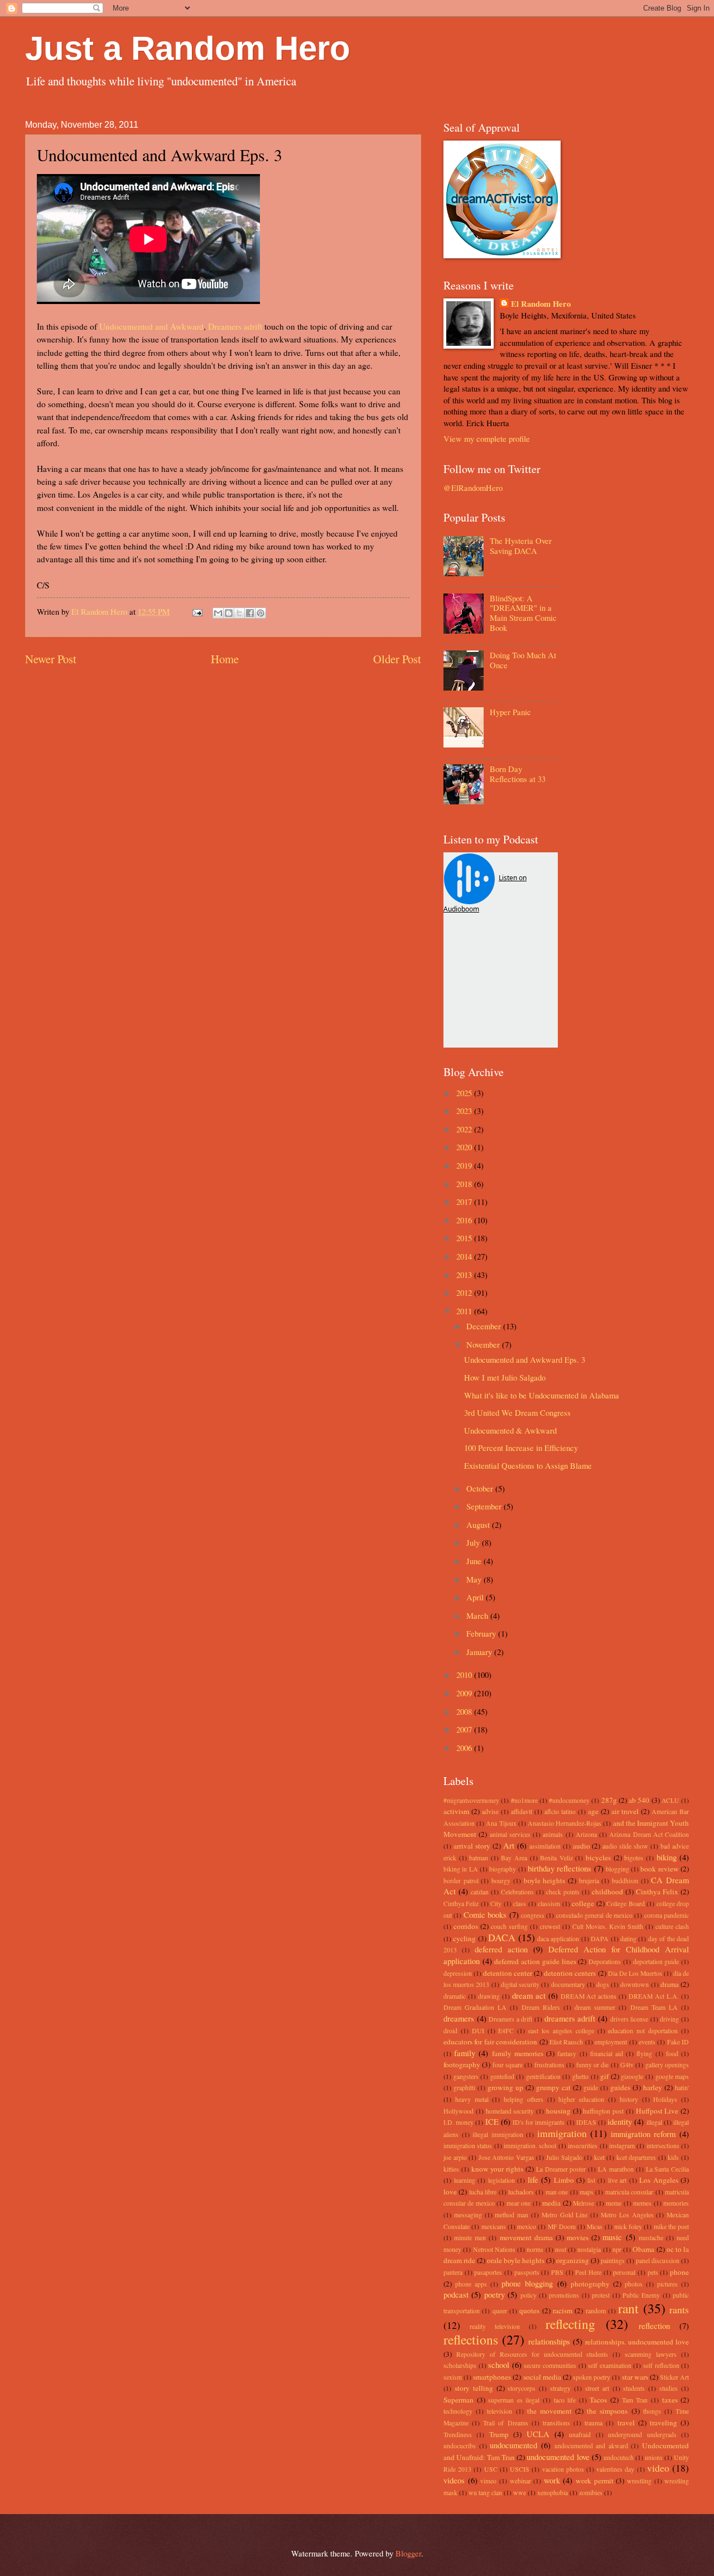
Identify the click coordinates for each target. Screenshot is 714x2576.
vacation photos (563, 2469)
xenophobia (553, 2493)
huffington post (603, 2111)
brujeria (589, 1881)
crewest (550, 1926)
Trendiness (458, 2435)
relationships (549, 2341)
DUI (478, 2031)
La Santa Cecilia (668, 2169)
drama (670, 1984)
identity (620, 2121)
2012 (465, 1292)
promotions (564, 2295)
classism (549, 1904)
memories (676, 2203)
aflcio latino (560, 1812)
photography (590, 2284)
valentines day (615, 2469)
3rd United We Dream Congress (517, 1412)
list (591, 2180)
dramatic (455, 1996)
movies (578, 2237)
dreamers (459, 2018)
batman (479, 1858)
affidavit (522, 1812)
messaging (468, 2215)
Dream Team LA (654, 2007)
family (465, 2053)
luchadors (521, 2192)
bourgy (501, 1881)
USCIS (520, 2469)
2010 (465, 1675)
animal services (510, 1834)
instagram (622, 2146)
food (672, 2054)
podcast (456, 2294)
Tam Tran (635, 2400)
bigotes (634, 1858)
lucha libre (483, 2192)
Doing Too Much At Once (523, 660)
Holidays (665, 2099)
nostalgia (589, 2249)
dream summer (595, 2007)
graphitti (464, 2088)
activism (456, 1811)
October (481, 1488)
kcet (599, 2157)
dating (628, 1939)
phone (679, 2272)
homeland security (510, 2111)
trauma (594, 2423)
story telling (474, 2388)
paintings (613, 2261)
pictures (667, 2284)
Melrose (583, 2203)
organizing (573, 2260)
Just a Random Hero (188, 48)
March (478, 1615)
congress (533, 1915)
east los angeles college (561, 2031)
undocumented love (558, 2457)
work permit (595, 2481)
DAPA (600, 1939)
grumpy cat (553, 2087)
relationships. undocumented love (637, 2342)
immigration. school (530, 2146)
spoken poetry (592, 2377)
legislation (501, 2180)
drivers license (629, 2019)
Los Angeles (659, 2180)
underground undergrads (642, 2435)
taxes (670, 2400)
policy (529, 2295)
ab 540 (639, 1800)
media (551, 2203)
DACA (502, 1937)
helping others (524, 2099)
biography (503, 1869)
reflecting (570, 2324)
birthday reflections (559, 1868)
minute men (470, 2238)
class (520, 1904)
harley (653, 2087)
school (499, 2365)
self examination (610, 2365)
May (475, 1579)
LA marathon (616, 2169)
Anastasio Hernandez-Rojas (565, 1823)
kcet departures (636, 2157)
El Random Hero (541, 304)
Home (225, 659)
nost (561, 2249)
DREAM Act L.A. (654, 1996)
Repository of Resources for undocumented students (532, 2354)
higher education (581, 2099)
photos (634, 2284)
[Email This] (218, 613)
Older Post (397, 659)
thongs (652, 2411)
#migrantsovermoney (471, 1800)
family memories (518, 2053)
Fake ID (678, 2042)
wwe (520, 2493)
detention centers (570, 1973)
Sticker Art (674, 2377)
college (583, 1903)
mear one (518, 2203)
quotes (529, 2310)
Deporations (605, 1962)
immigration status (468, 2146)
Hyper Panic (510, 712)
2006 (465, 1748)
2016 (465, 1220)
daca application (558, 1939)
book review (659, 1869)
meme (614, 2203)
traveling (664, 2423)
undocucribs (460, 2446)
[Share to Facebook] (250, 613)
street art (597, 2388)
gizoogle (632, 2076)
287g (609, 1800)
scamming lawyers (651, 2354)
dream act (529, 1995)
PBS (557, 2272)
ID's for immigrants (539, 2122)
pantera (453, 2272)
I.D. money (459, 2122)
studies (669, 2388)
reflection (654, 2326)
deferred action (501, 1949)
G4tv (627, 2065)
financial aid (607, 2054)
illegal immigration (498, 2134)
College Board (625, 1904)
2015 (465, 1238)
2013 (465, 1275)
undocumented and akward (591, 2446)
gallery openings (667, 2065)
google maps (672, 2076)
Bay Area (514, 1858)
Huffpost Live (657, 2111)
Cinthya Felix (657, 1892)
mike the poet (672, 2227)
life (533, 2179)
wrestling (639, 2481)
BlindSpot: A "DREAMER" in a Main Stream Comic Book (523, 613)
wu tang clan (485, 2493)
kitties (451, 2169)
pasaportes (488, 2272)
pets (653, 2272)
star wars (635, 2377)
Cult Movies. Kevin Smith (608, 1926)
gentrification (543, 2076)
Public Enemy (641, 2295)
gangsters (466, 2076)
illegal (654, 2122)
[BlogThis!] (229, 613)
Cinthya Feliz (461, 1904)
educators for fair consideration (490, 2042)
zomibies (591, 2493)
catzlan (480, 1892)
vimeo (488, 2481)
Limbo (564, 2180)
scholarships (460, 2365)
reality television (495, 2326)
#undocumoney (569, 1800)
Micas (595, 2227)
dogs (603, 1984)
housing (558, 2111)
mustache (651, 2238)
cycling (464, 1938)
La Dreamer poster (561, 2169)
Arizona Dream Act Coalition (649, 1834)
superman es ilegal (514, 2400)
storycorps (522, 2388)
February (482, 1633)
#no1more (524, 1800)
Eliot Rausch (566, 2042)
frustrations (549, 2065)
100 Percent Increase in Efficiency (521, 1448)
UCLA (538, 2434)
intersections (663, 2146)
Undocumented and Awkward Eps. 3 (525, 1359)
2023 (465, 1111)
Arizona (586, 1834)
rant (628, 2308)
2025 (465, 1093)
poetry (495, 2294)
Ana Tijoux (501, 1823)
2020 (465, 1147)
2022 (465, 1129)
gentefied (502, 2076)
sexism (453, 2377)
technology (458, 2411)
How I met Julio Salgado (505, 1377)
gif (604, 2076)
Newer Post (51, 659)
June (475, 1561)
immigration (562, 2133)
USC (491, 2469)
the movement (549, 2411)
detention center (508, 1973)
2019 (465, 1165)
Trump (499, 2434)
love (450, 2192)
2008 (465, 1711)
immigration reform (643, 2134)
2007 (465, 1729)
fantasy (567, 2054)
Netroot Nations (494, 2249)
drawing (489, 1996)
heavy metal (472, 2099)
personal (624, 2272)
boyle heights (545, 1880)
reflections (471, 2339)
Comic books (485, 1914)
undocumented (513, 2445)
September (485, 1506)
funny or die (593, 2065)
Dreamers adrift (235, 326)
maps (587, 2192)
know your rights (498, 2169)
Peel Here (588, 2272)
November (484, 1344)
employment (611, 2042)
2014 (465, 1256)
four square (508, 2065)
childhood (607, 1892)
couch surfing (509, 1926)
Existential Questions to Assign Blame (528, 1465)
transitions (556, 2423)
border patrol (461, 1881)
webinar (520, 2481)
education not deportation (643, 2031)
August (479, 1525)
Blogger (408, 2553)
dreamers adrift (570, 2018)
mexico (527, 2227)
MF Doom (562, 2227)
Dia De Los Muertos (635, 1973)
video (658, 2468)
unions (654, 2457)
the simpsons (607, 2411)
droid (450, 2031)
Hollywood (459, 2111)
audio (582, 1846)
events (647, 2042)
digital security (520, 1984)
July (474, 1542)
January (480, 1652)
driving (669, 2019)
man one (557, 2192)
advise (490, 1812)
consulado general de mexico (594, 1915)
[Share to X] (239, 613)
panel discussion (658, 2261)
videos (454, 2480)
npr (617, 2249)
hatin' (682, 2088)
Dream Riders (541, 2007)
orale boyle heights (516, 2260)
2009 (465, 1693)
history (629, 2099)
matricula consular (629, 2192)
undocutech (619, 2457)
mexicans (494, 2227)
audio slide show (625, 1846)
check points (563, 1892)
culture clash (672, 1926)
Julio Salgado (564, 2157)
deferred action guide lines (535, 1961)
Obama (643, 2249)
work (552, 2480)
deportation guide (656, 1962)
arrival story (472, 1846)
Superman (459, 2400)
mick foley (628, 2227)
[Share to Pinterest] (260, 613)
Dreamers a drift (510, 2019)
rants (679, 2309)
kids (673, 2157)
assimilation (545, 1846)
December (485, 1326)
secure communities (550, 2365)
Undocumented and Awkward (151, 326)
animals (553, 1834)
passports (527, 2272)
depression (458, 1973)
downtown (635, 1984)
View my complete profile (487, 438)
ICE (492, 2121)
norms (535, 2249)
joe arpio (455, 2157)
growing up (505, 2087)
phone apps (471, 2284)
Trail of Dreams (505, 2423)
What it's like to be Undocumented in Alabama (542, 1395)
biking (667, 1857)
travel (626, 2423)
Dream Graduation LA (475, 2007)
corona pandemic (667, 1915)
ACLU (670, 1800)
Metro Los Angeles (627, 2215)
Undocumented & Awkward (510, 1430)
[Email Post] (196, 611)
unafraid (580, 2435)
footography (462, 2064)
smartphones (492, 2377)
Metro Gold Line (565, 2215)
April (476, 1597)
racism (563, 2310)
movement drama (526, 2237)
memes (642, 2203)
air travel (625, 1811)
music (612, 2237)
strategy (560, 2388)
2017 (465, 1202)
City (496, 1904)
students (634, 2388)
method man (512, 2215)
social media (542, 2377)
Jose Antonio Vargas (506, 2157)
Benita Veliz (556, 1858)
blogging (617, 1869)
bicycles (598, 1858)
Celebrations (517, 1892)
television (500, 2411)
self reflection (661, 2365)
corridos (466, 1926)
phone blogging (527, 2283)
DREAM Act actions (589, 1996)
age (593, 1811)
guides (620, 2087)
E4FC (506, 2031)
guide (591, 2088)
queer (500, 2311)
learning (465, 2180)
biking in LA (461, 1869)
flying (644, 2054)
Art (509, 1845)
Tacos (598, 2400)
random (596, 2311)
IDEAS (586, 2122)
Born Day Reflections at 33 (518, 774)
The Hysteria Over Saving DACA (521, 546)
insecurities (583, 2146)
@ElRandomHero (473, 488)
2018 (465, 1184)
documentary (568, 1984)
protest (601, 2295)
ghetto (580, 2076)
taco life (565, 2400)
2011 (465, 1311)
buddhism (625, 1881)
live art (617, 2180)
